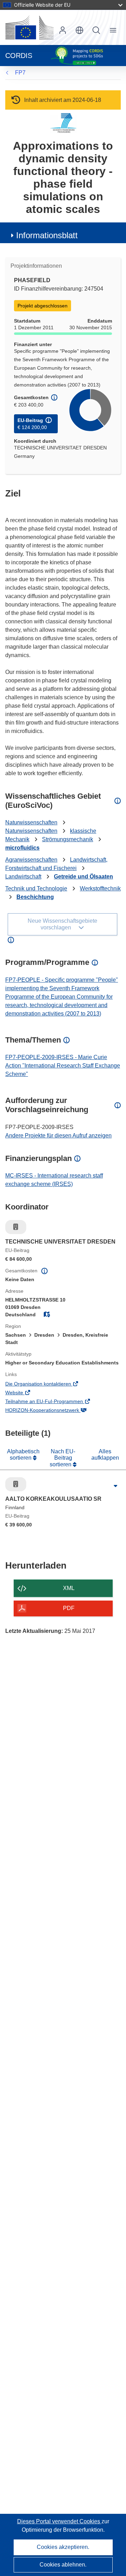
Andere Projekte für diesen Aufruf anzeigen (58, 1135)
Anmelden (63, 30)
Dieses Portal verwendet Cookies (59, 2521)
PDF (69, 1608)
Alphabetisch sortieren (23, 1455)
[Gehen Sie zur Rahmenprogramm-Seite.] (63, 123)
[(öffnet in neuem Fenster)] (29, 27)
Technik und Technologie (36, 888)
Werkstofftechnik (100, 888)
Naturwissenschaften (31, 822)
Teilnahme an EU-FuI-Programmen (54, 1402)
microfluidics (22, 848)
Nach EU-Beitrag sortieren (63, 1458)
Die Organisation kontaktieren (48, 1384)
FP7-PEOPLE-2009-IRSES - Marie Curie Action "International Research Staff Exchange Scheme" (63, 1066)
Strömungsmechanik (68, 839)
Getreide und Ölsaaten (83, 877)
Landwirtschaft (23, 877)
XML (69, 1588)
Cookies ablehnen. (63, 2565)
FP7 (20, 73)
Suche (96, 30)
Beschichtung (35, 897)
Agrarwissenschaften (31, 860)
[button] (79, 30)
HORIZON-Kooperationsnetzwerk (52, 1411)
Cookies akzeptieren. (63, 2547)
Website (24, 1393)
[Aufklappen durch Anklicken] (115, 1486)
